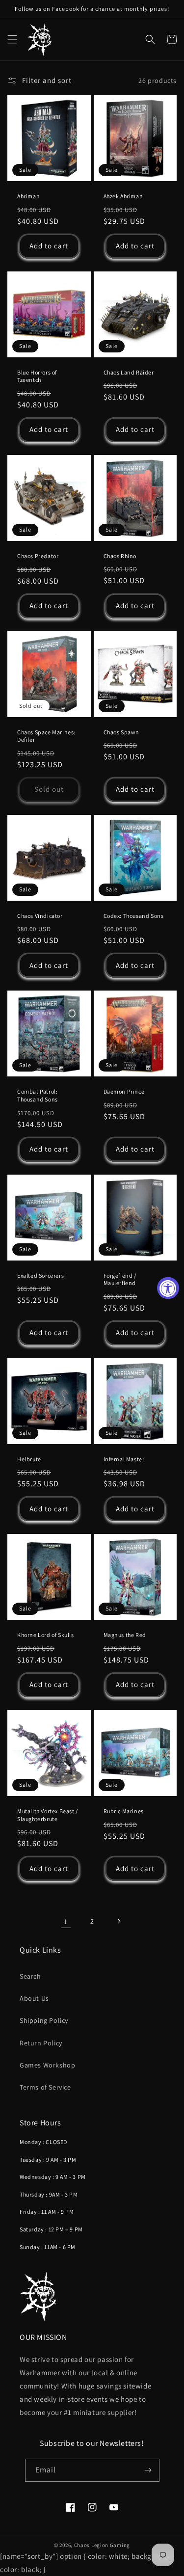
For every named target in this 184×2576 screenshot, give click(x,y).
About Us (34, 1998)
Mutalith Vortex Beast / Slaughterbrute (48, 1815)
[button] (12, 39)
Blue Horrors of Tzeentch (37, 376)
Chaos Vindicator (40, 916)
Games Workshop (47, 2065)
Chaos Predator (38, 556)
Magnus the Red (125, 1635)
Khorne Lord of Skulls (46, 1635)
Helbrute (29, 1459)
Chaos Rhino (120, 556)
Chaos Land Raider (129, 372)
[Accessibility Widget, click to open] (168, 1288)
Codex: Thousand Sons (134, 916)
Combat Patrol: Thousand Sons (38, 1095)
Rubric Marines (124, 1811)
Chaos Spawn (122, 732)
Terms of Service (45, 2087)
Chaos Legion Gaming (102, 2545)
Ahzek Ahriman (123, 196)
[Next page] (119, 1921)
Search (30, 1976)
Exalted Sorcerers (40, 1275)
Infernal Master (124, 1459)
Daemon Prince (124, 1091)
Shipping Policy (44, 2020)
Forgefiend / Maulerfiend (120, 1279)
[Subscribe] (148, 2470)
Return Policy (41, 2043)
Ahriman (28, 196)
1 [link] (66, 1921)
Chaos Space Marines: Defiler (46, 736)
